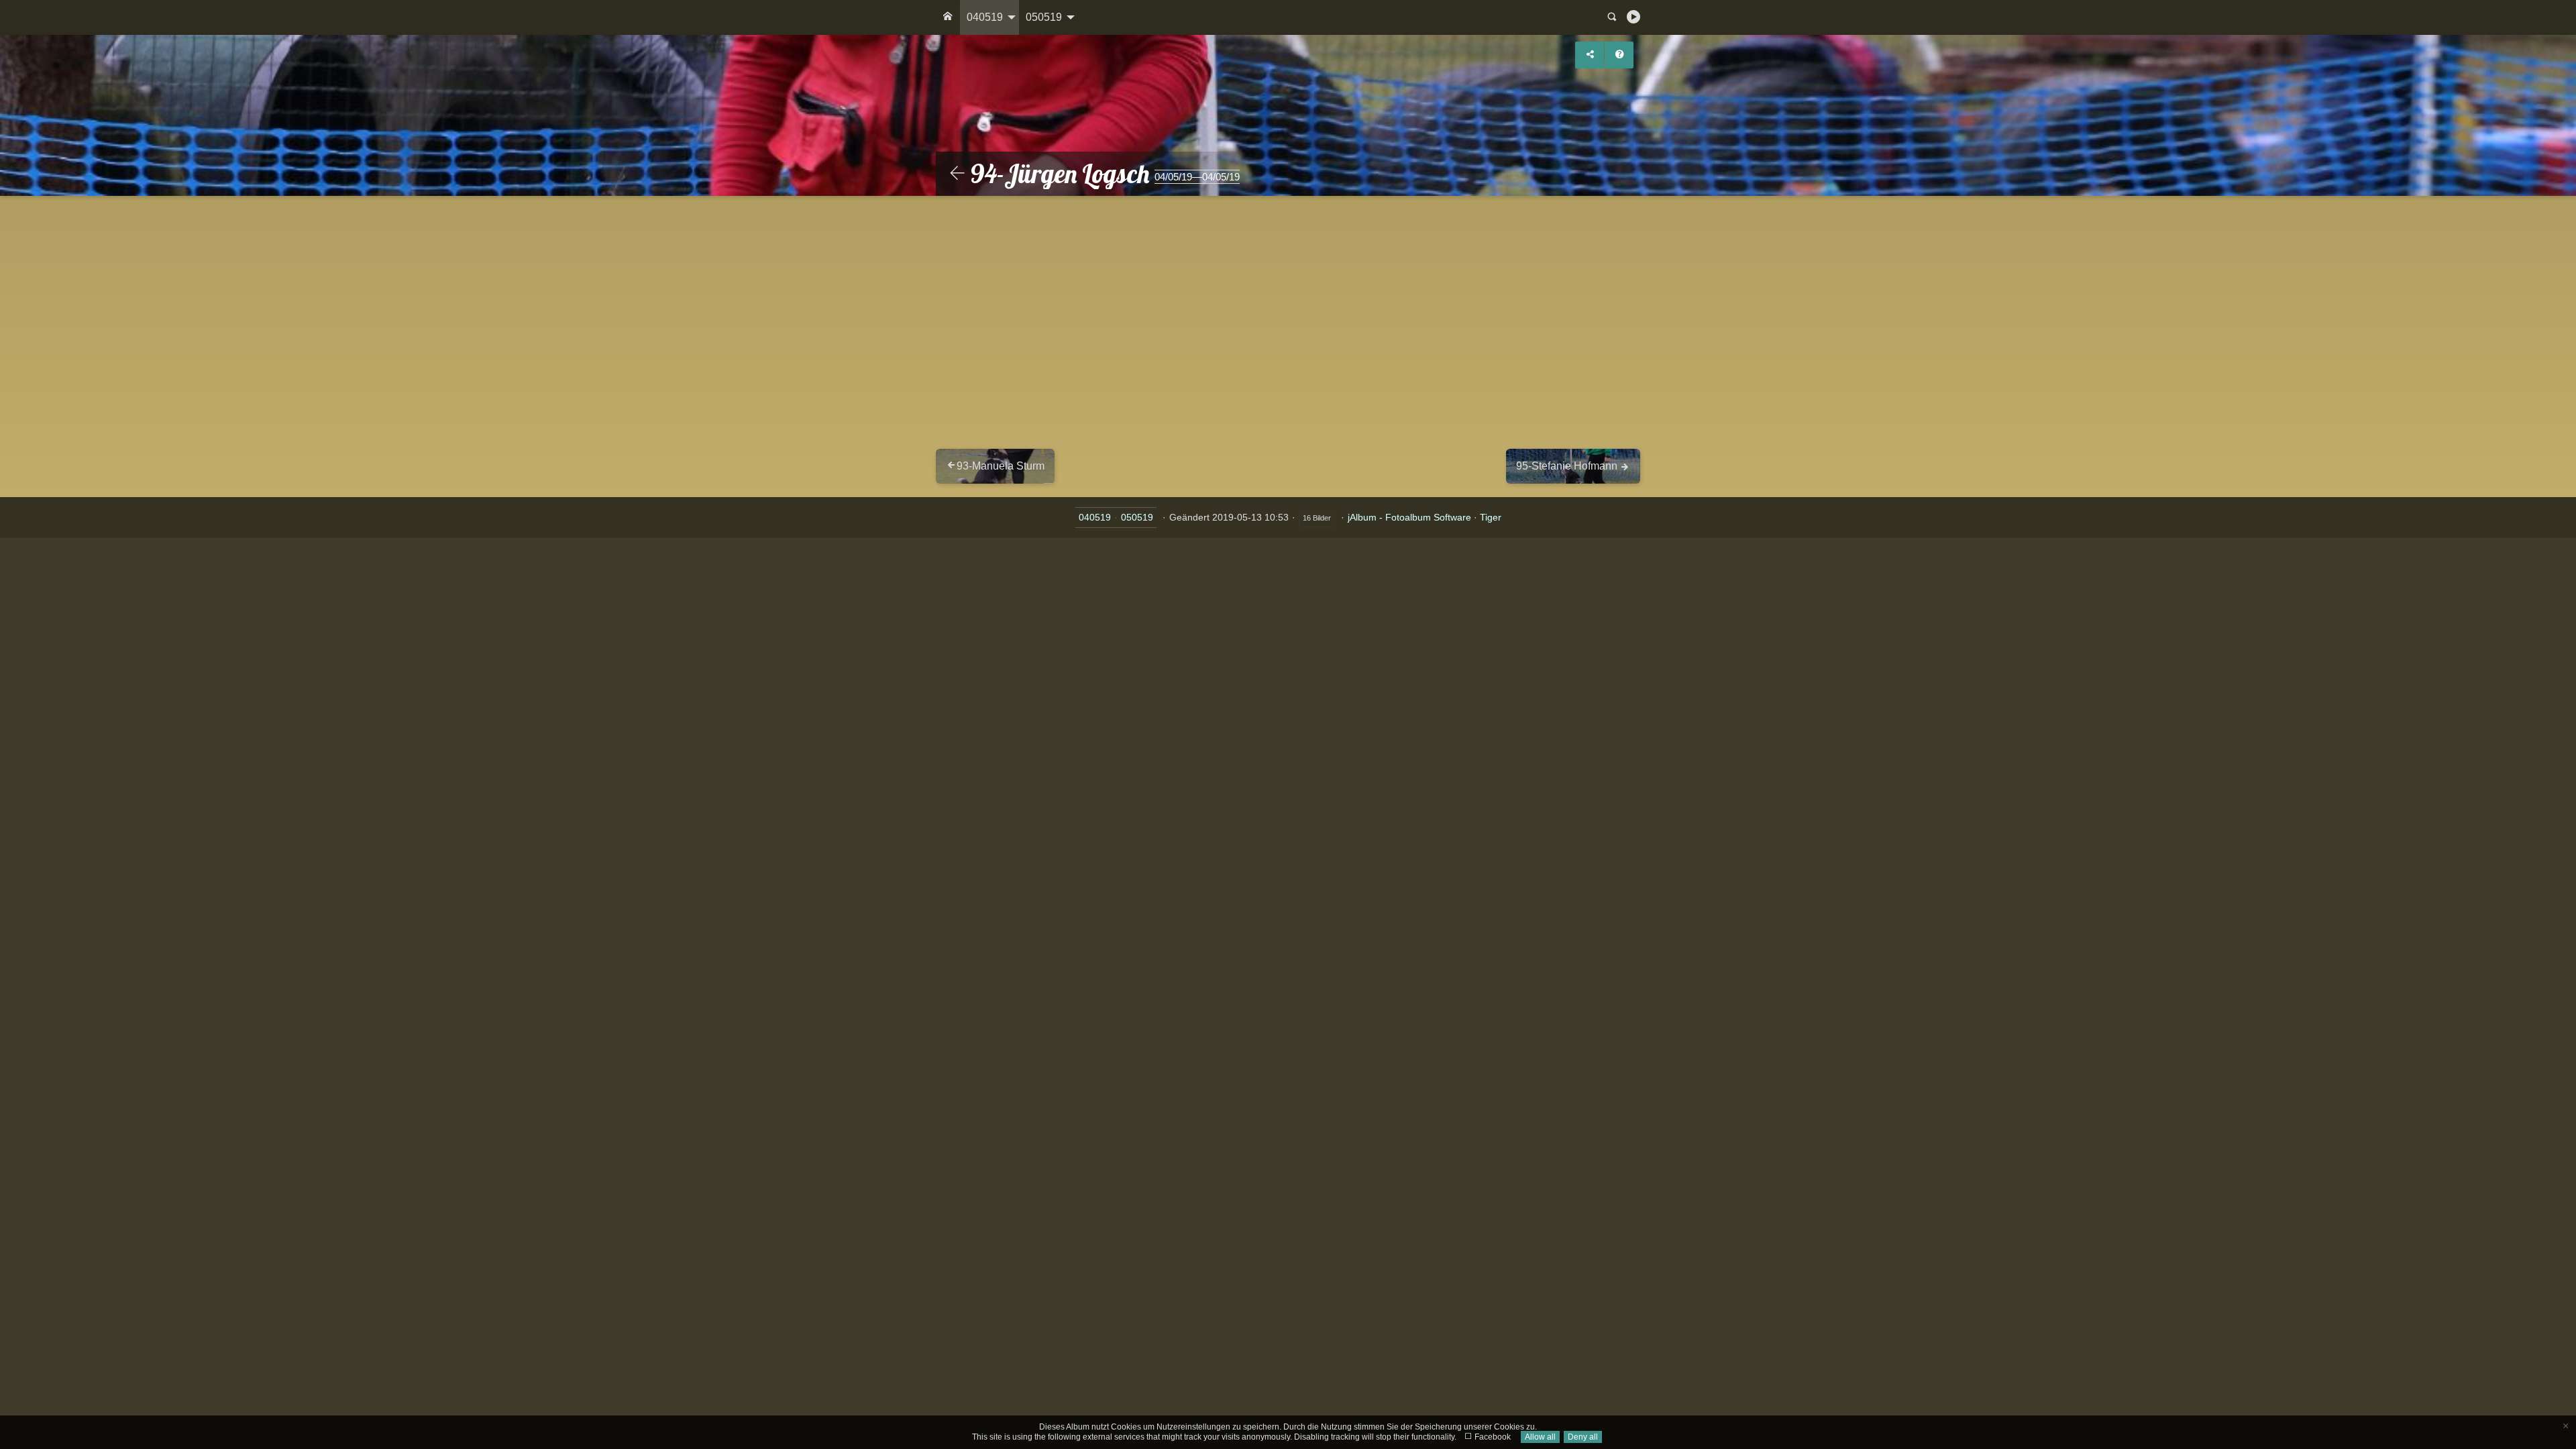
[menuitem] (948, 17)
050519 (1044, 17)
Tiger (1491, 517)
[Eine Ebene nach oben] (957, 174)
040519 (985, 17)
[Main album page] (948, 17)
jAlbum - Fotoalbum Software (1409, 517)
